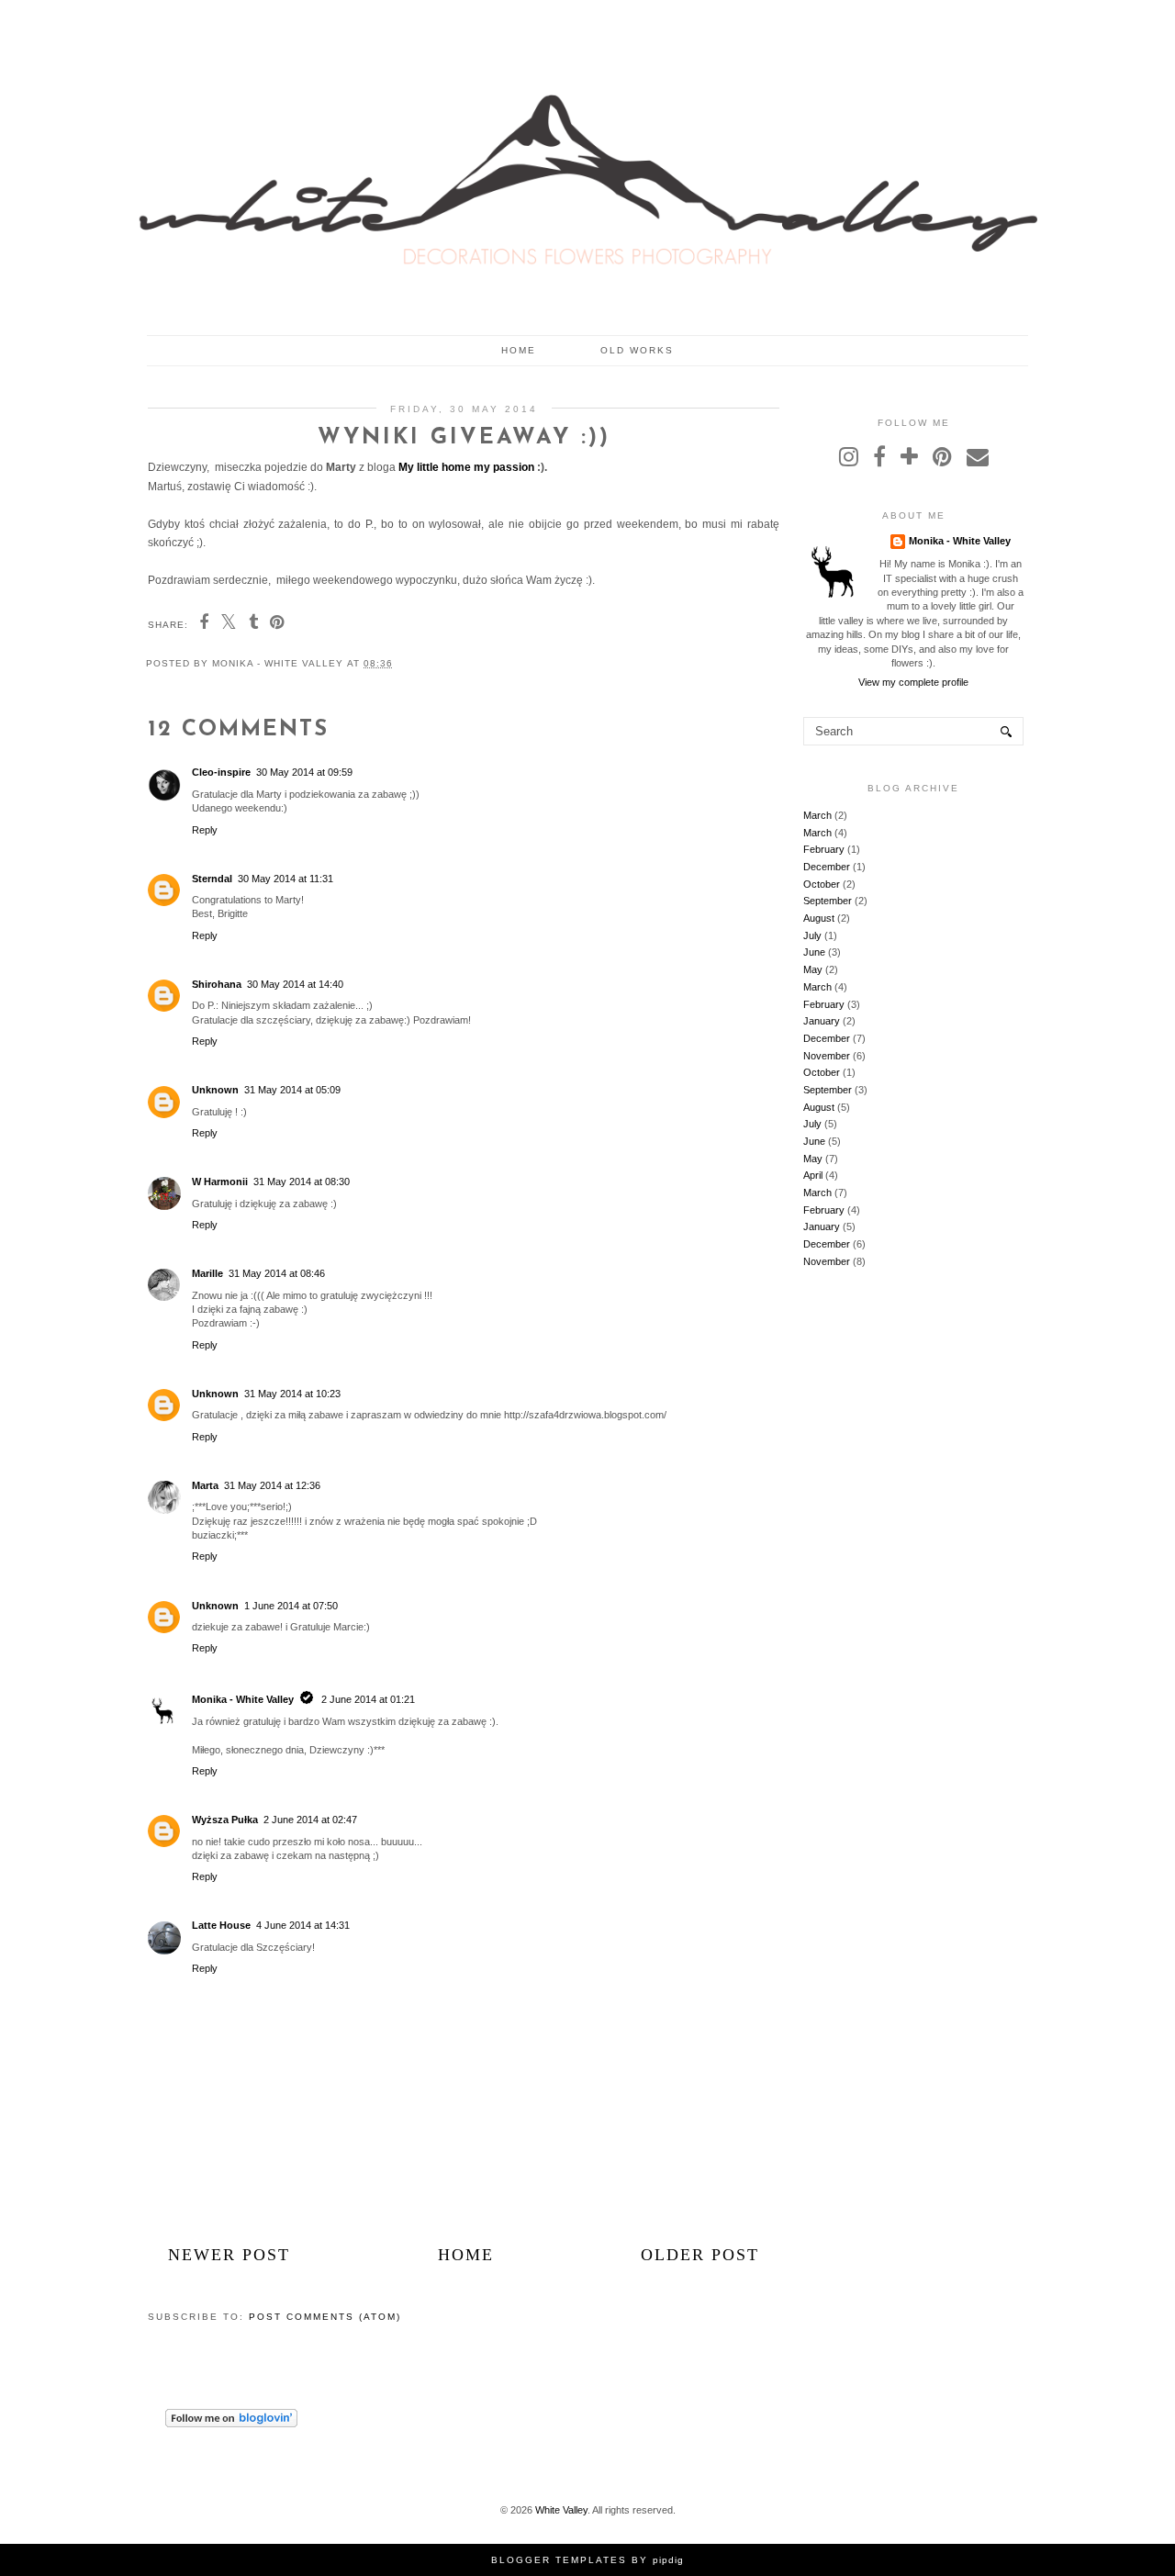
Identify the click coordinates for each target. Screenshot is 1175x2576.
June (814, 952)
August (819, 918)
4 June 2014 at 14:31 (303, 1925)
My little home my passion (466, 467)
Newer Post (229, 2255)
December (827, 867)
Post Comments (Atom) (325, 2317)
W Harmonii (220, 1182)
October (822, 884)
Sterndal (212, 879)
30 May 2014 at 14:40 (295, 984)
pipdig (668, 2560)
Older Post (700, 2255)
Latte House (221, 1925)
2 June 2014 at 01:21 (368, 1699)
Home (519, 350)
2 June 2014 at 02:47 (310, 1820)
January (822, 1021)
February (824, 849)
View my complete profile (913, 682)
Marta (205, 1485)
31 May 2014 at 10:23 (292, 1394)
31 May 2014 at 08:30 (302, 1182)
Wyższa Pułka (225, 1820)
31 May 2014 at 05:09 (292, 1090)
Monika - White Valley (243, 1699)
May (813, 969)
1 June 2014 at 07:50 (291, 1606)
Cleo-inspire (221, 772)
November (827, 1056)
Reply (205, 830)
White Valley (561, 2510)
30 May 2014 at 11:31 (285, 879)
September (828, 901)
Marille (207, 1273)
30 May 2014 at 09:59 (304, 772)
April (813, 1175)
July (812, 935)
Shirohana (217, 984)
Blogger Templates (559, 2560)
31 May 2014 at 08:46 (277, 1273)
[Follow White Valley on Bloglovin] (231, 2424)
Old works (637, 350)
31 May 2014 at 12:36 (272, 1485)
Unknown (215, 1090)
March (817, 815)
